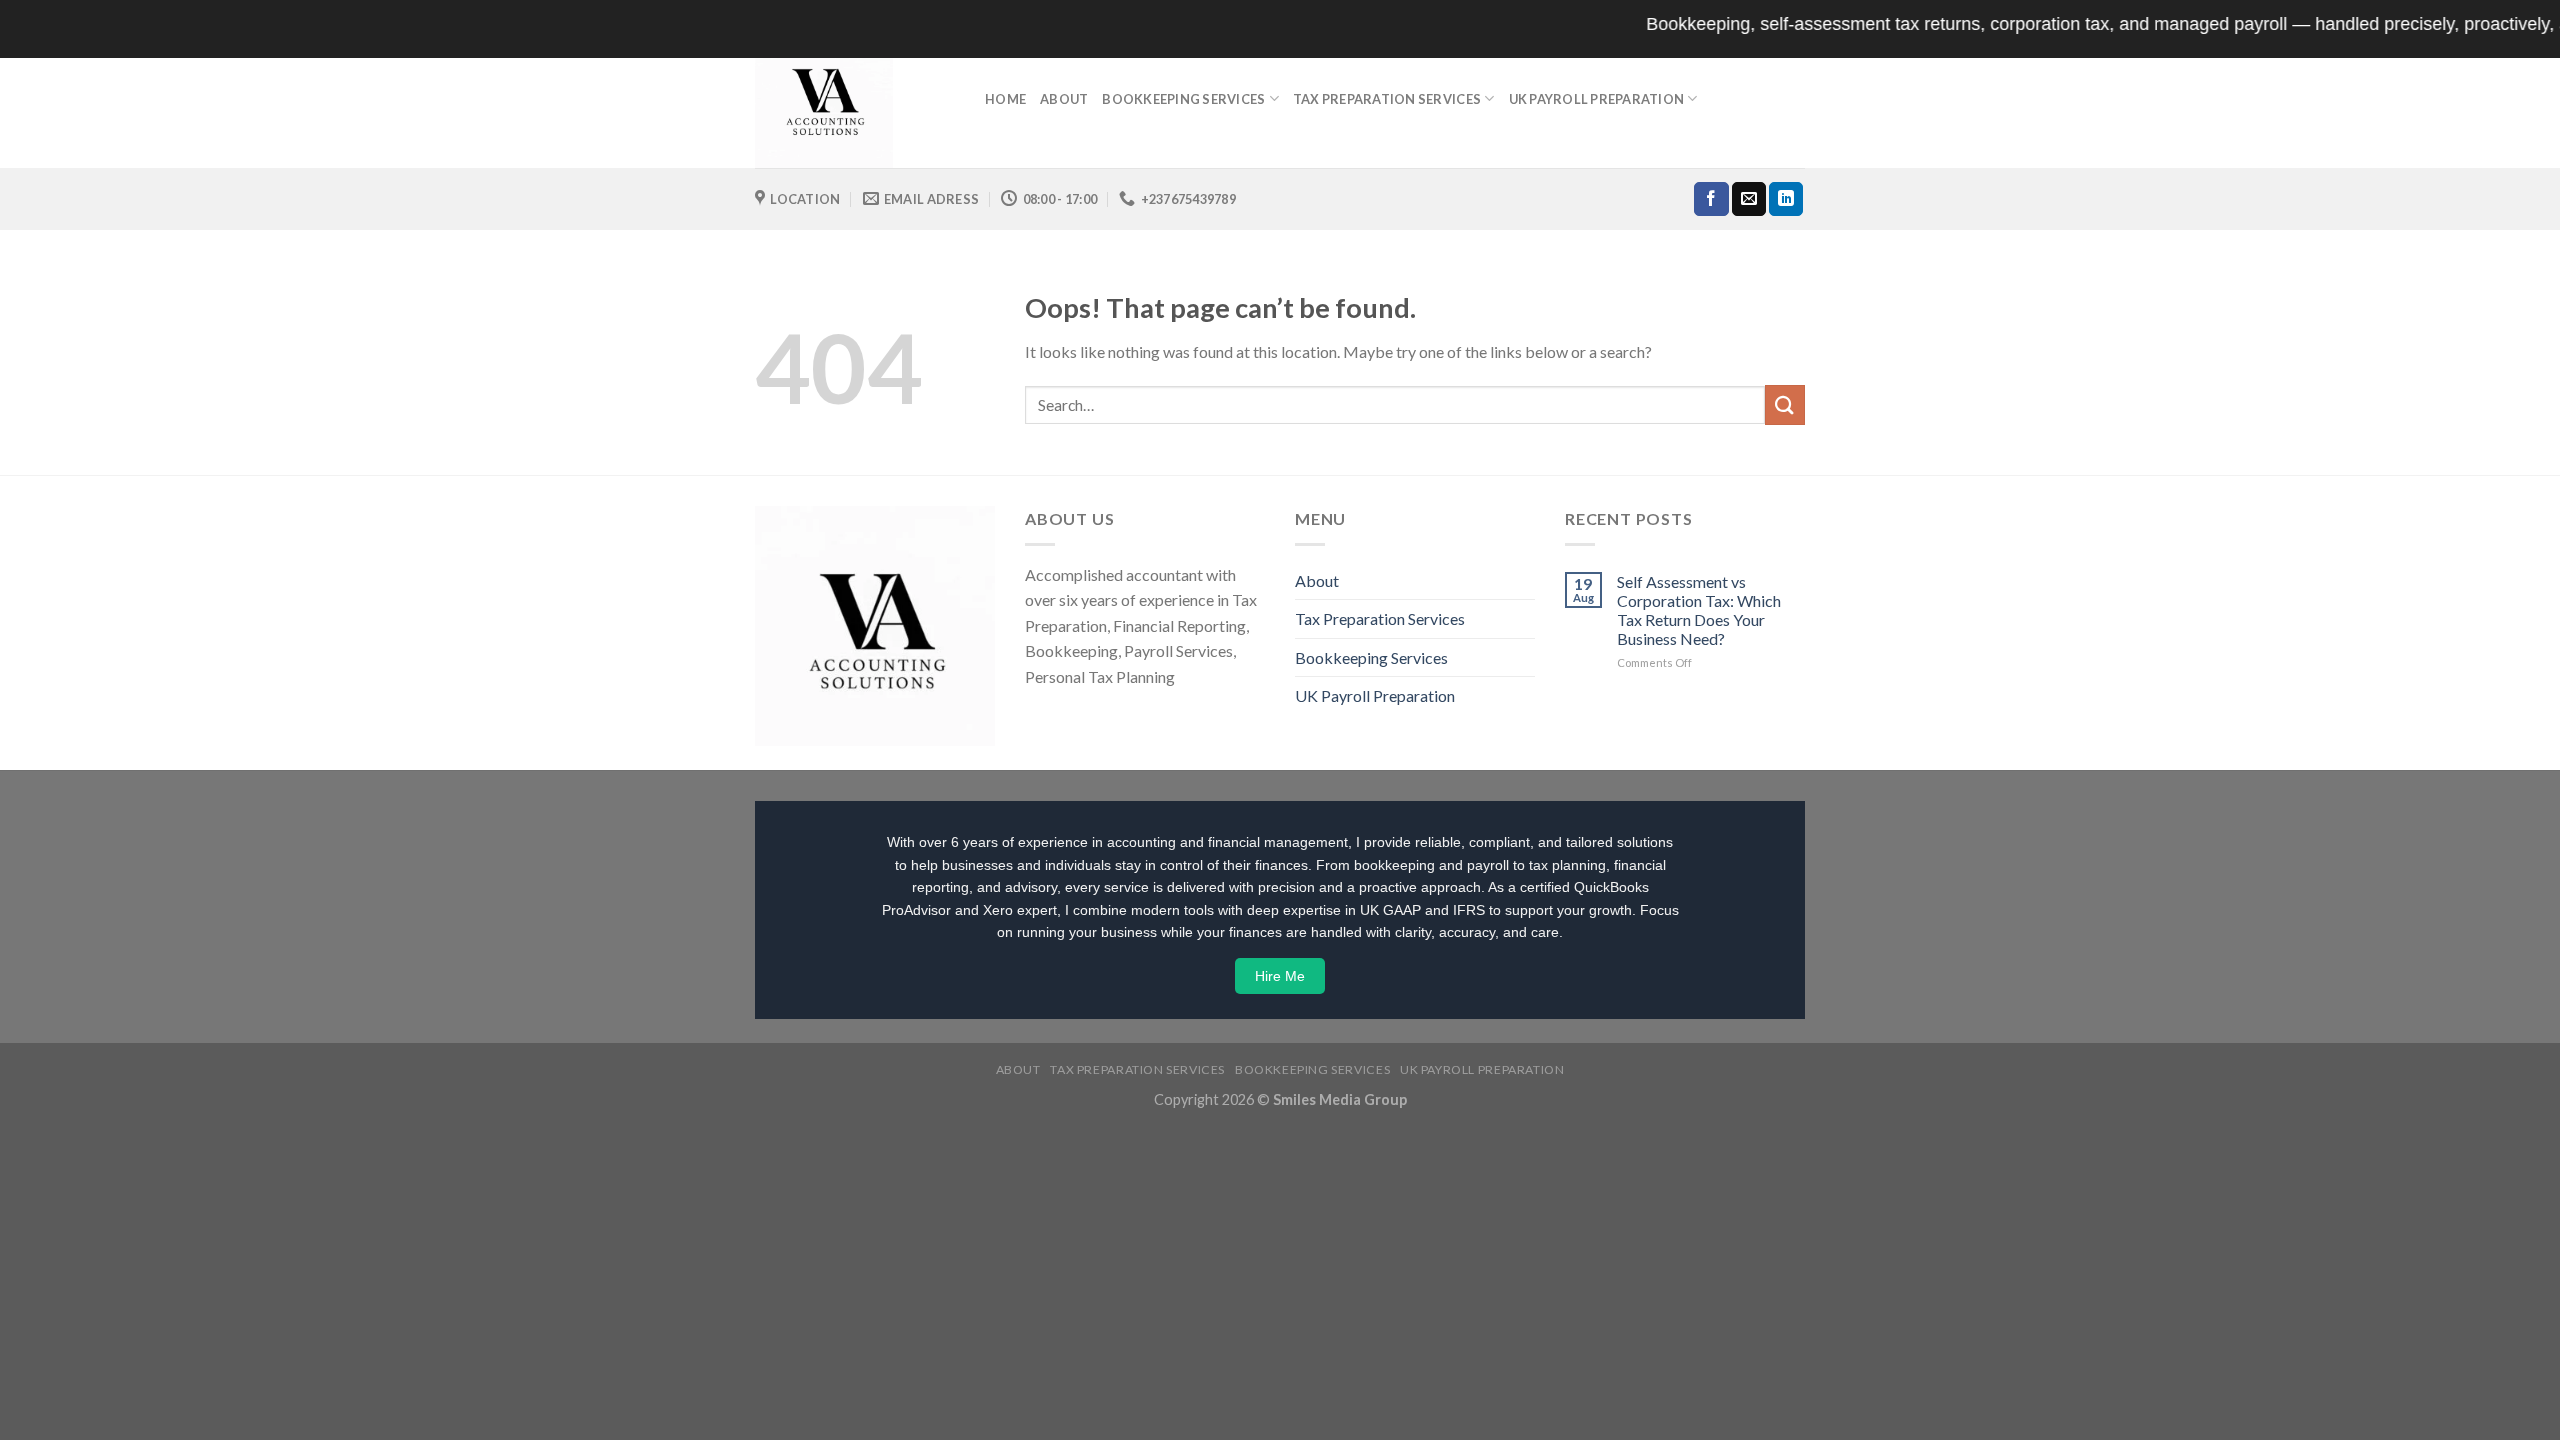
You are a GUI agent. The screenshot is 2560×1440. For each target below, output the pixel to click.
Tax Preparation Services (1387, 99)
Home (1005, 99)
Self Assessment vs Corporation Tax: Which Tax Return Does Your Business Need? (1699, 610)
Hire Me (1280, 976)
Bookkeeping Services (1183, 99)
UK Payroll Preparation (1597, 99)
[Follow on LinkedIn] (1786, 199)
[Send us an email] (1749, 199)
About (1064, 99)
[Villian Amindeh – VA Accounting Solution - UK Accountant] (855, 99)
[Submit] (1785, 404)
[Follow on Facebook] (1711, 199)
